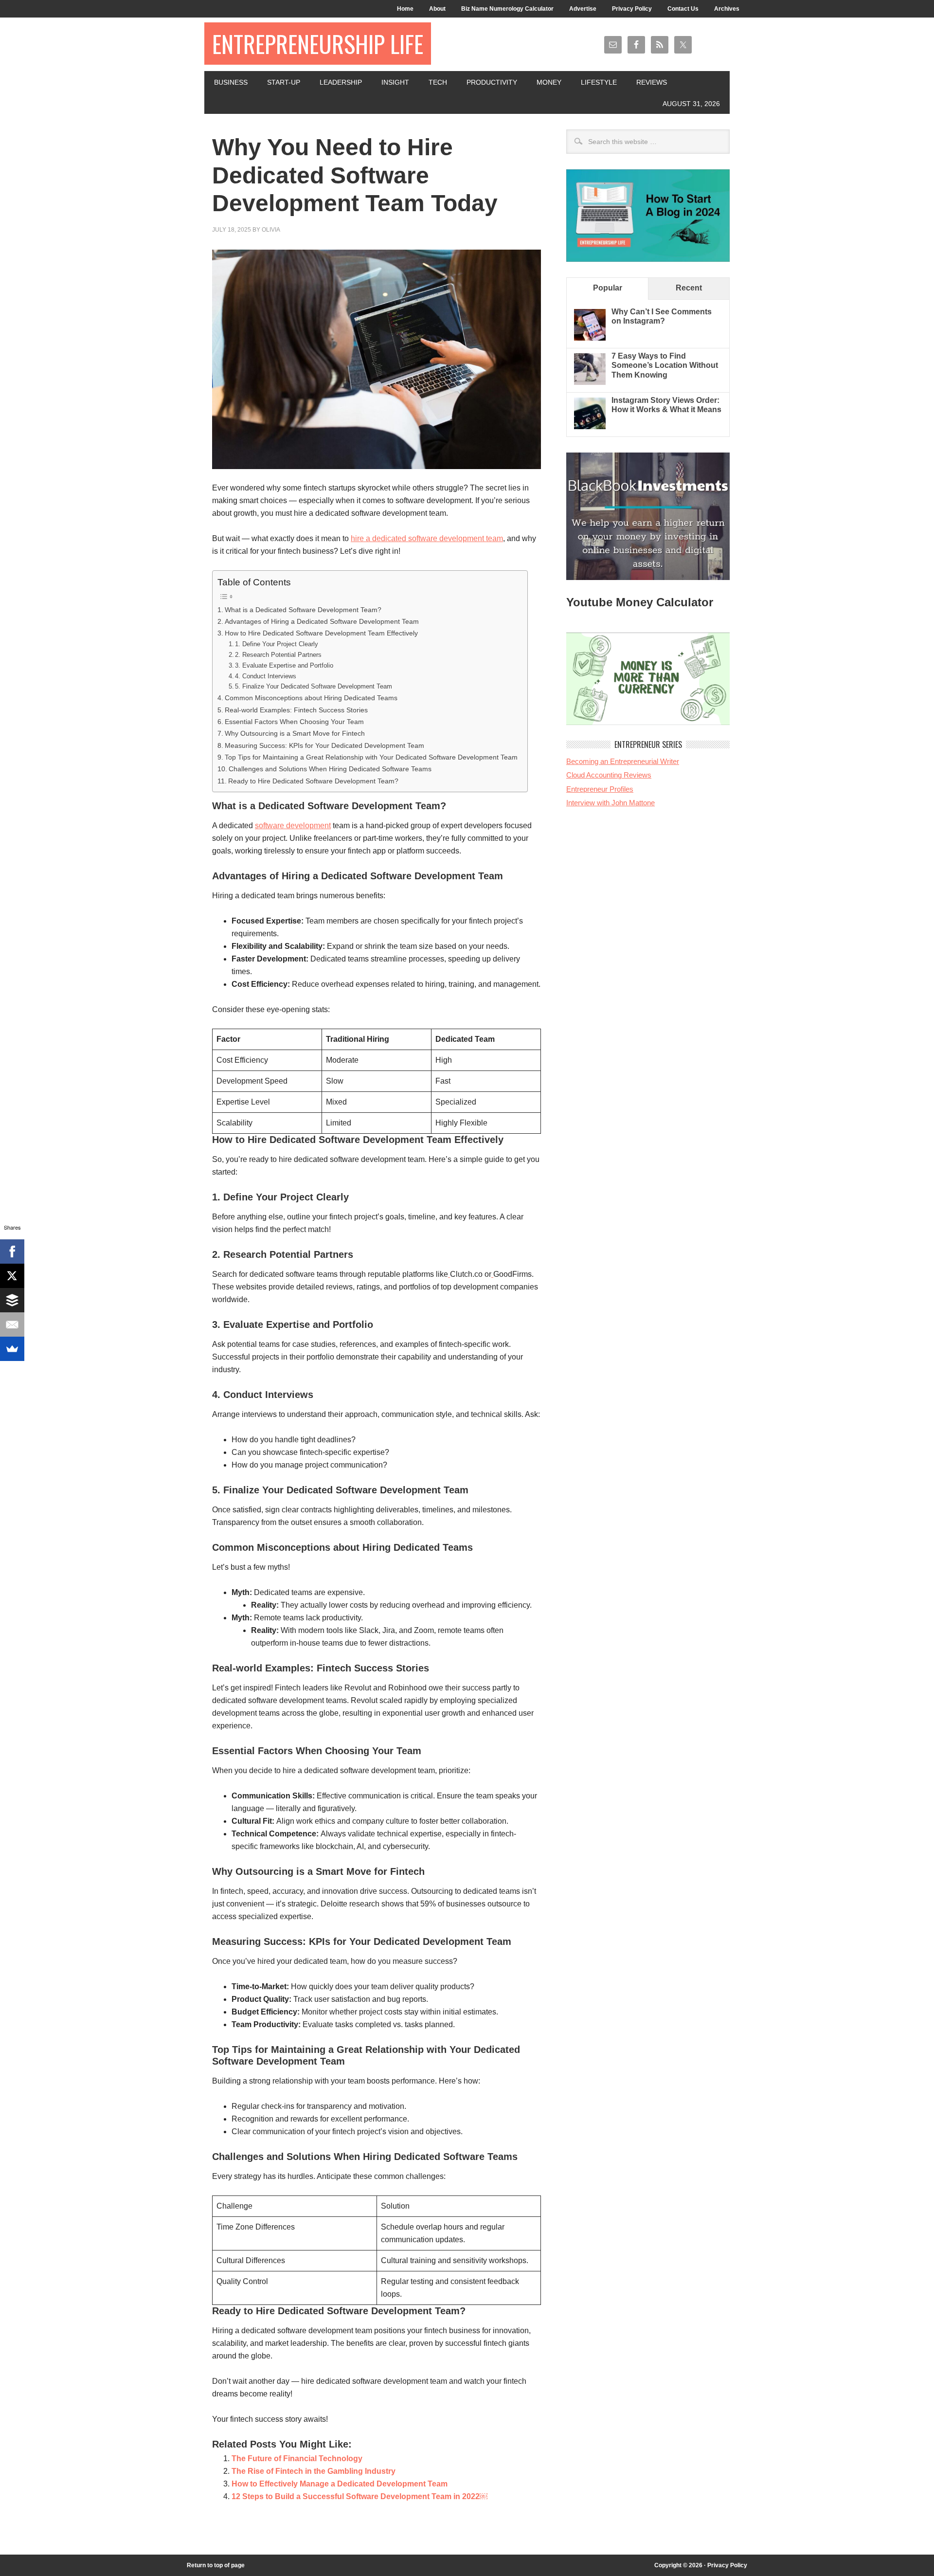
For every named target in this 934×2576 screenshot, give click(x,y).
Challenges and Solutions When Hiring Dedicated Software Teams (330, 769)
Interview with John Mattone (611, 803)
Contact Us (683, 9)
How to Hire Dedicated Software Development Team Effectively (321, 633)
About (437, 9)
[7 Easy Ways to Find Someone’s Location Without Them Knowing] (590, 382)
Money (549, 82)
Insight (395, 82)
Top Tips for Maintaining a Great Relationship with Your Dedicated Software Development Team (371, 757)
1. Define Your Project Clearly (277, 644)
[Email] (12, 1324)
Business (231, 82)
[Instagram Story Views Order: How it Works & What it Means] (590, 426)
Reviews (652, 82)
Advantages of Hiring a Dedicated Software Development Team (322, 621)
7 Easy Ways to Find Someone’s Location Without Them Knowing (665, 365)
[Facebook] (12, 1252)
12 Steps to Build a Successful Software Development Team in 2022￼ (359, 2496)
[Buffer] (12, 1300)
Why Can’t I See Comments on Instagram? (662, 316)
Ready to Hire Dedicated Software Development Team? (313, 781)
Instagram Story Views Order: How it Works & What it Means (666, 405)
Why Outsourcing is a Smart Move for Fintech (295, 733)
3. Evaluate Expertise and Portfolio (284, 665)
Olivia (271, 230)
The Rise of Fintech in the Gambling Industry (314, 2471)
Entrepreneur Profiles (600, 789)
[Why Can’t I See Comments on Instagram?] (590, 338)
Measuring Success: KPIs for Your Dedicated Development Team (324, 745)
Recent (689, 288)
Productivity (492, 82)
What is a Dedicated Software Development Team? (303, 610)
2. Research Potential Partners (278, 655)
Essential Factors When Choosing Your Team (294, 722)
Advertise (583, 9)
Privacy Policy (632, 9)
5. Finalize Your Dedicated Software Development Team (314, 686)
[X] (12, 1276)
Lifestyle (599, 82)
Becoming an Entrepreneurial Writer (623, 761)
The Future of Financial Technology (297, 2458)
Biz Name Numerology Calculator (507, 9)
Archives (727, 9)
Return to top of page (216, 2565)
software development (293, 825)
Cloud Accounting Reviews (609, 775)
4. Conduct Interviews (266, 676)
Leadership (341, 82)
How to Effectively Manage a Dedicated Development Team (340, 2484)
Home (405, 9)
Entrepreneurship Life (318, 44)
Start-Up (284, 82)
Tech (438, 82)
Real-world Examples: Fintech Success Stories (296, 710)
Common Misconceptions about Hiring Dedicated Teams (311, 698)
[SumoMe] (12, 1349)
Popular (608, 288)
